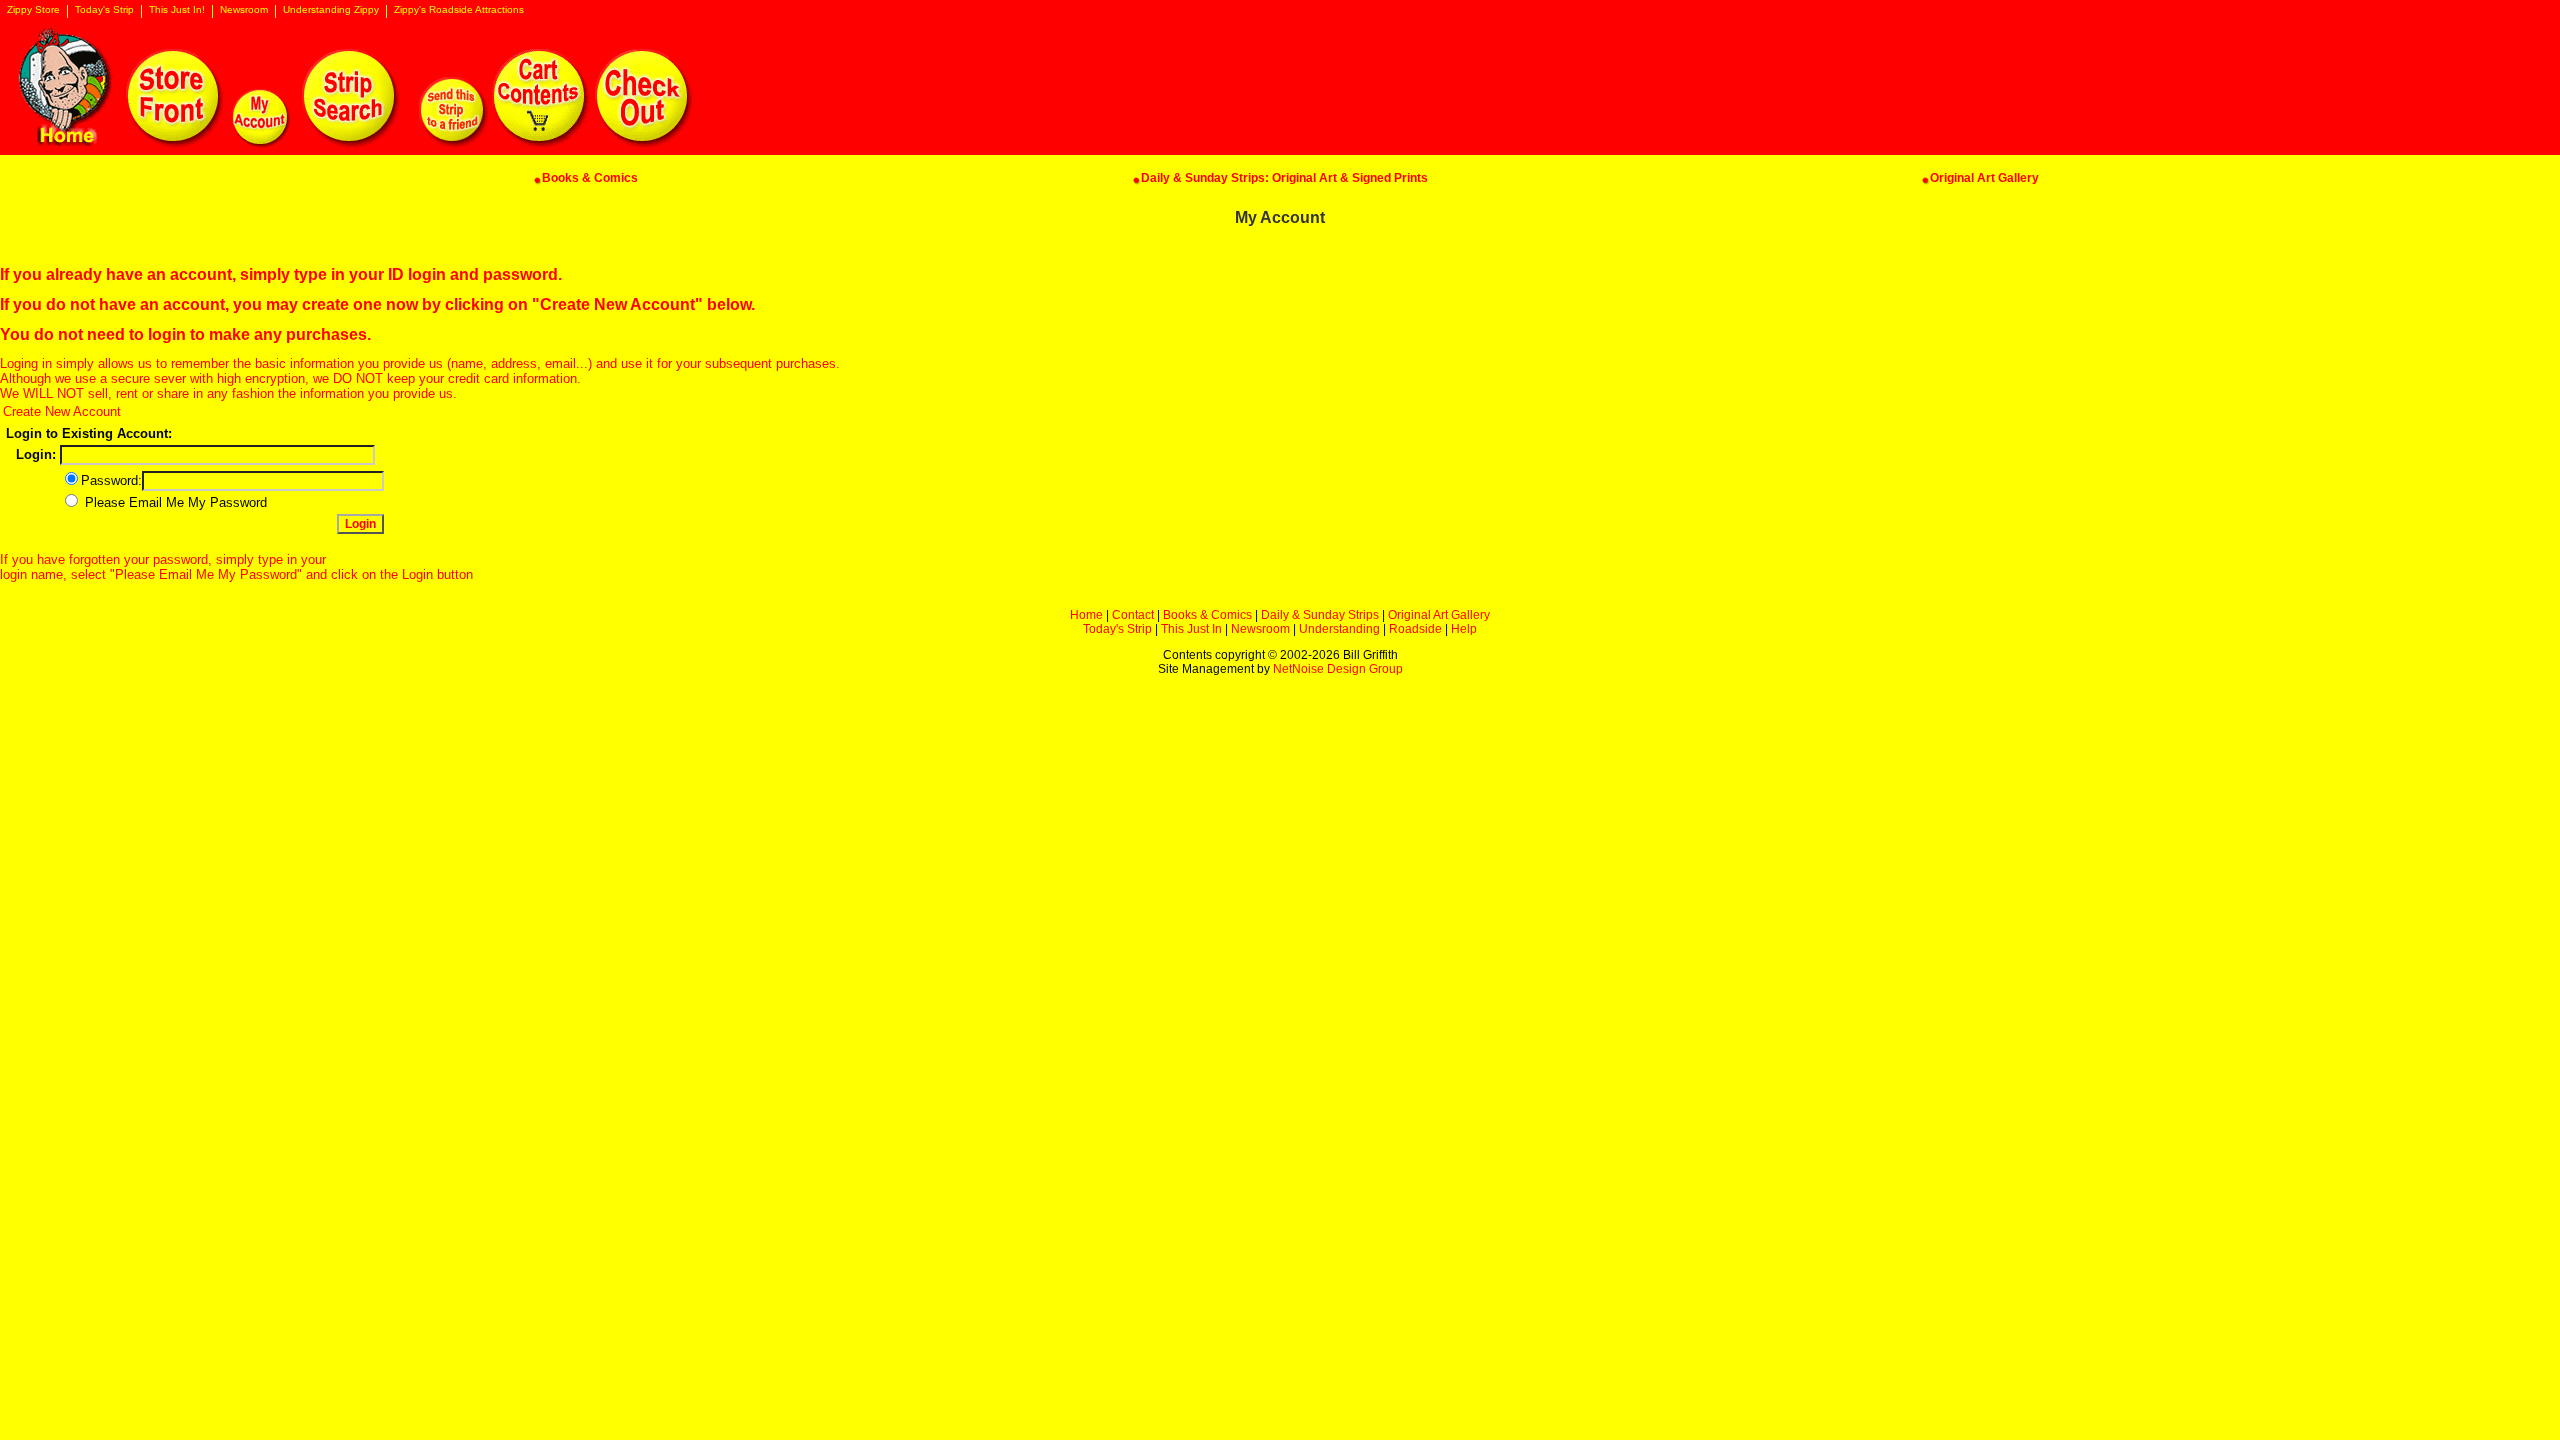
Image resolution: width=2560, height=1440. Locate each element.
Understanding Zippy (331, 10)
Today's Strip (104, 10)
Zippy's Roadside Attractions (459, 10)
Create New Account (62, 411)
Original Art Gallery (1439, 615)
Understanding (1339, 629)
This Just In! (177, 10)
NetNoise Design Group (1338, 669)
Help (1464, 629)
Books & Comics (1207, 615)
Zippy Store (33, 10)
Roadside (1415, 629)
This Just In (1191, 629)
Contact (1133, 615)
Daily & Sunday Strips (1320, 615)
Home (1086, 615)
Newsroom (244, 10)
